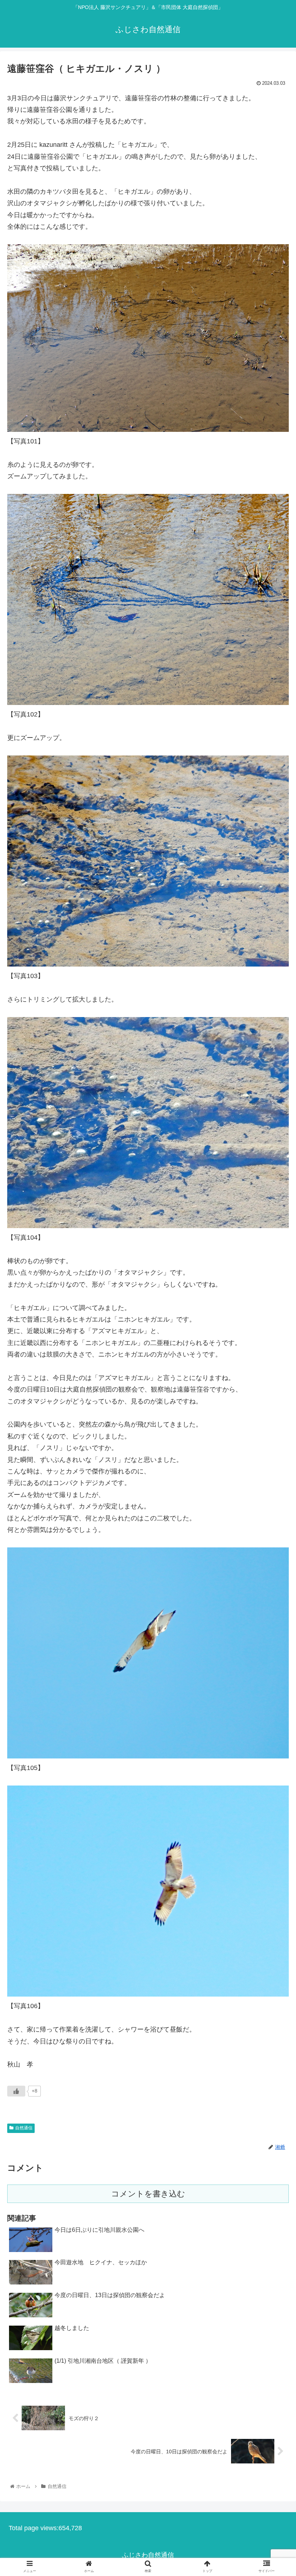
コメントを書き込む (148, 2194)
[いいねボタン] (16, 2091)
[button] (274, 1366)
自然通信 (24, 2128)
